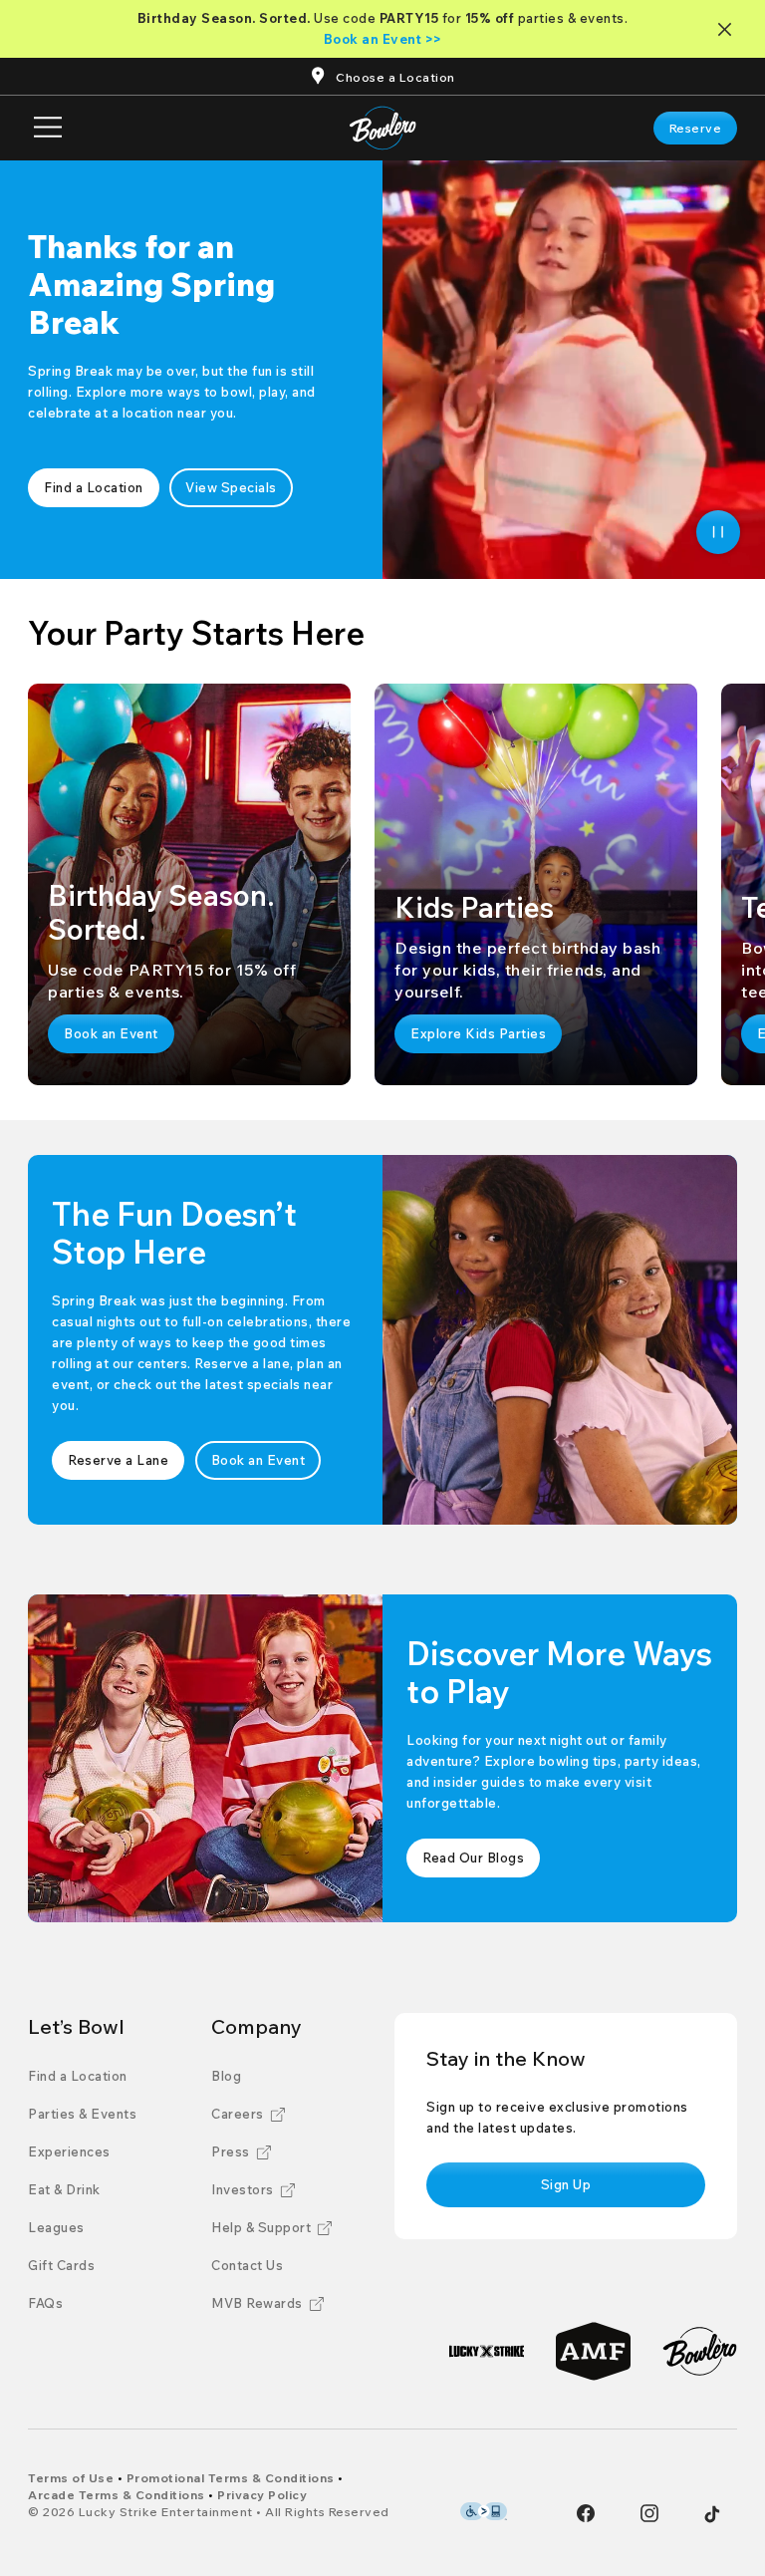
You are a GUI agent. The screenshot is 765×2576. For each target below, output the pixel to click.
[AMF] (593, 2351)
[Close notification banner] (729, 29)
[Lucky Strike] (487, 2351)
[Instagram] (649, 2513)
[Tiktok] (712, 2514)
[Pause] (718, 532)
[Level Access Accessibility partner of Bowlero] (484, 2511)
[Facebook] (586, 2513)
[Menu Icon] (48, 128)
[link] (696, 128)
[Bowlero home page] (383, 128)
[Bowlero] (700, 2351)
